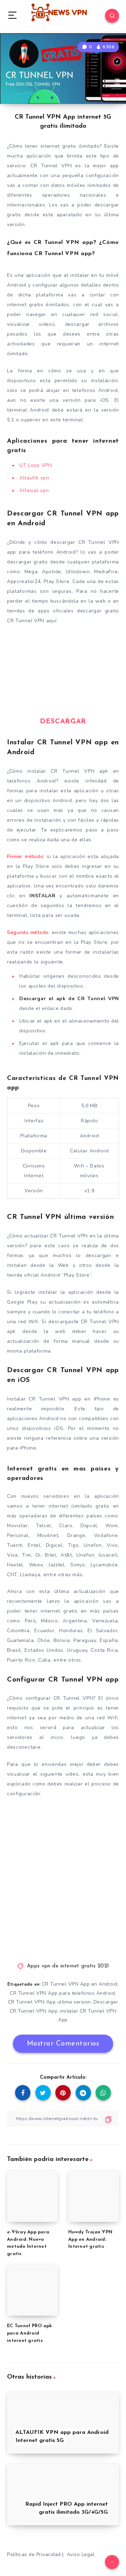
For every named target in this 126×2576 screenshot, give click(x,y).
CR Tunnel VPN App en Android (80, 1984)
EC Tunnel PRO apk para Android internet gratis (29, 2333)
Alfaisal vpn (34, 490)
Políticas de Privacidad (34, 2554)
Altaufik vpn (34, 478)
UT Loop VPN (36, 465)
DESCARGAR (63, 722)
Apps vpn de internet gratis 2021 (68, 1966)
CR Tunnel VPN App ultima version (50, 2002)
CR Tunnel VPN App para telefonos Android (62, 1993)
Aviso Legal (81, 2554)
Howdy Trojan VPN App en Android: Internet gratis (90, 2240)
